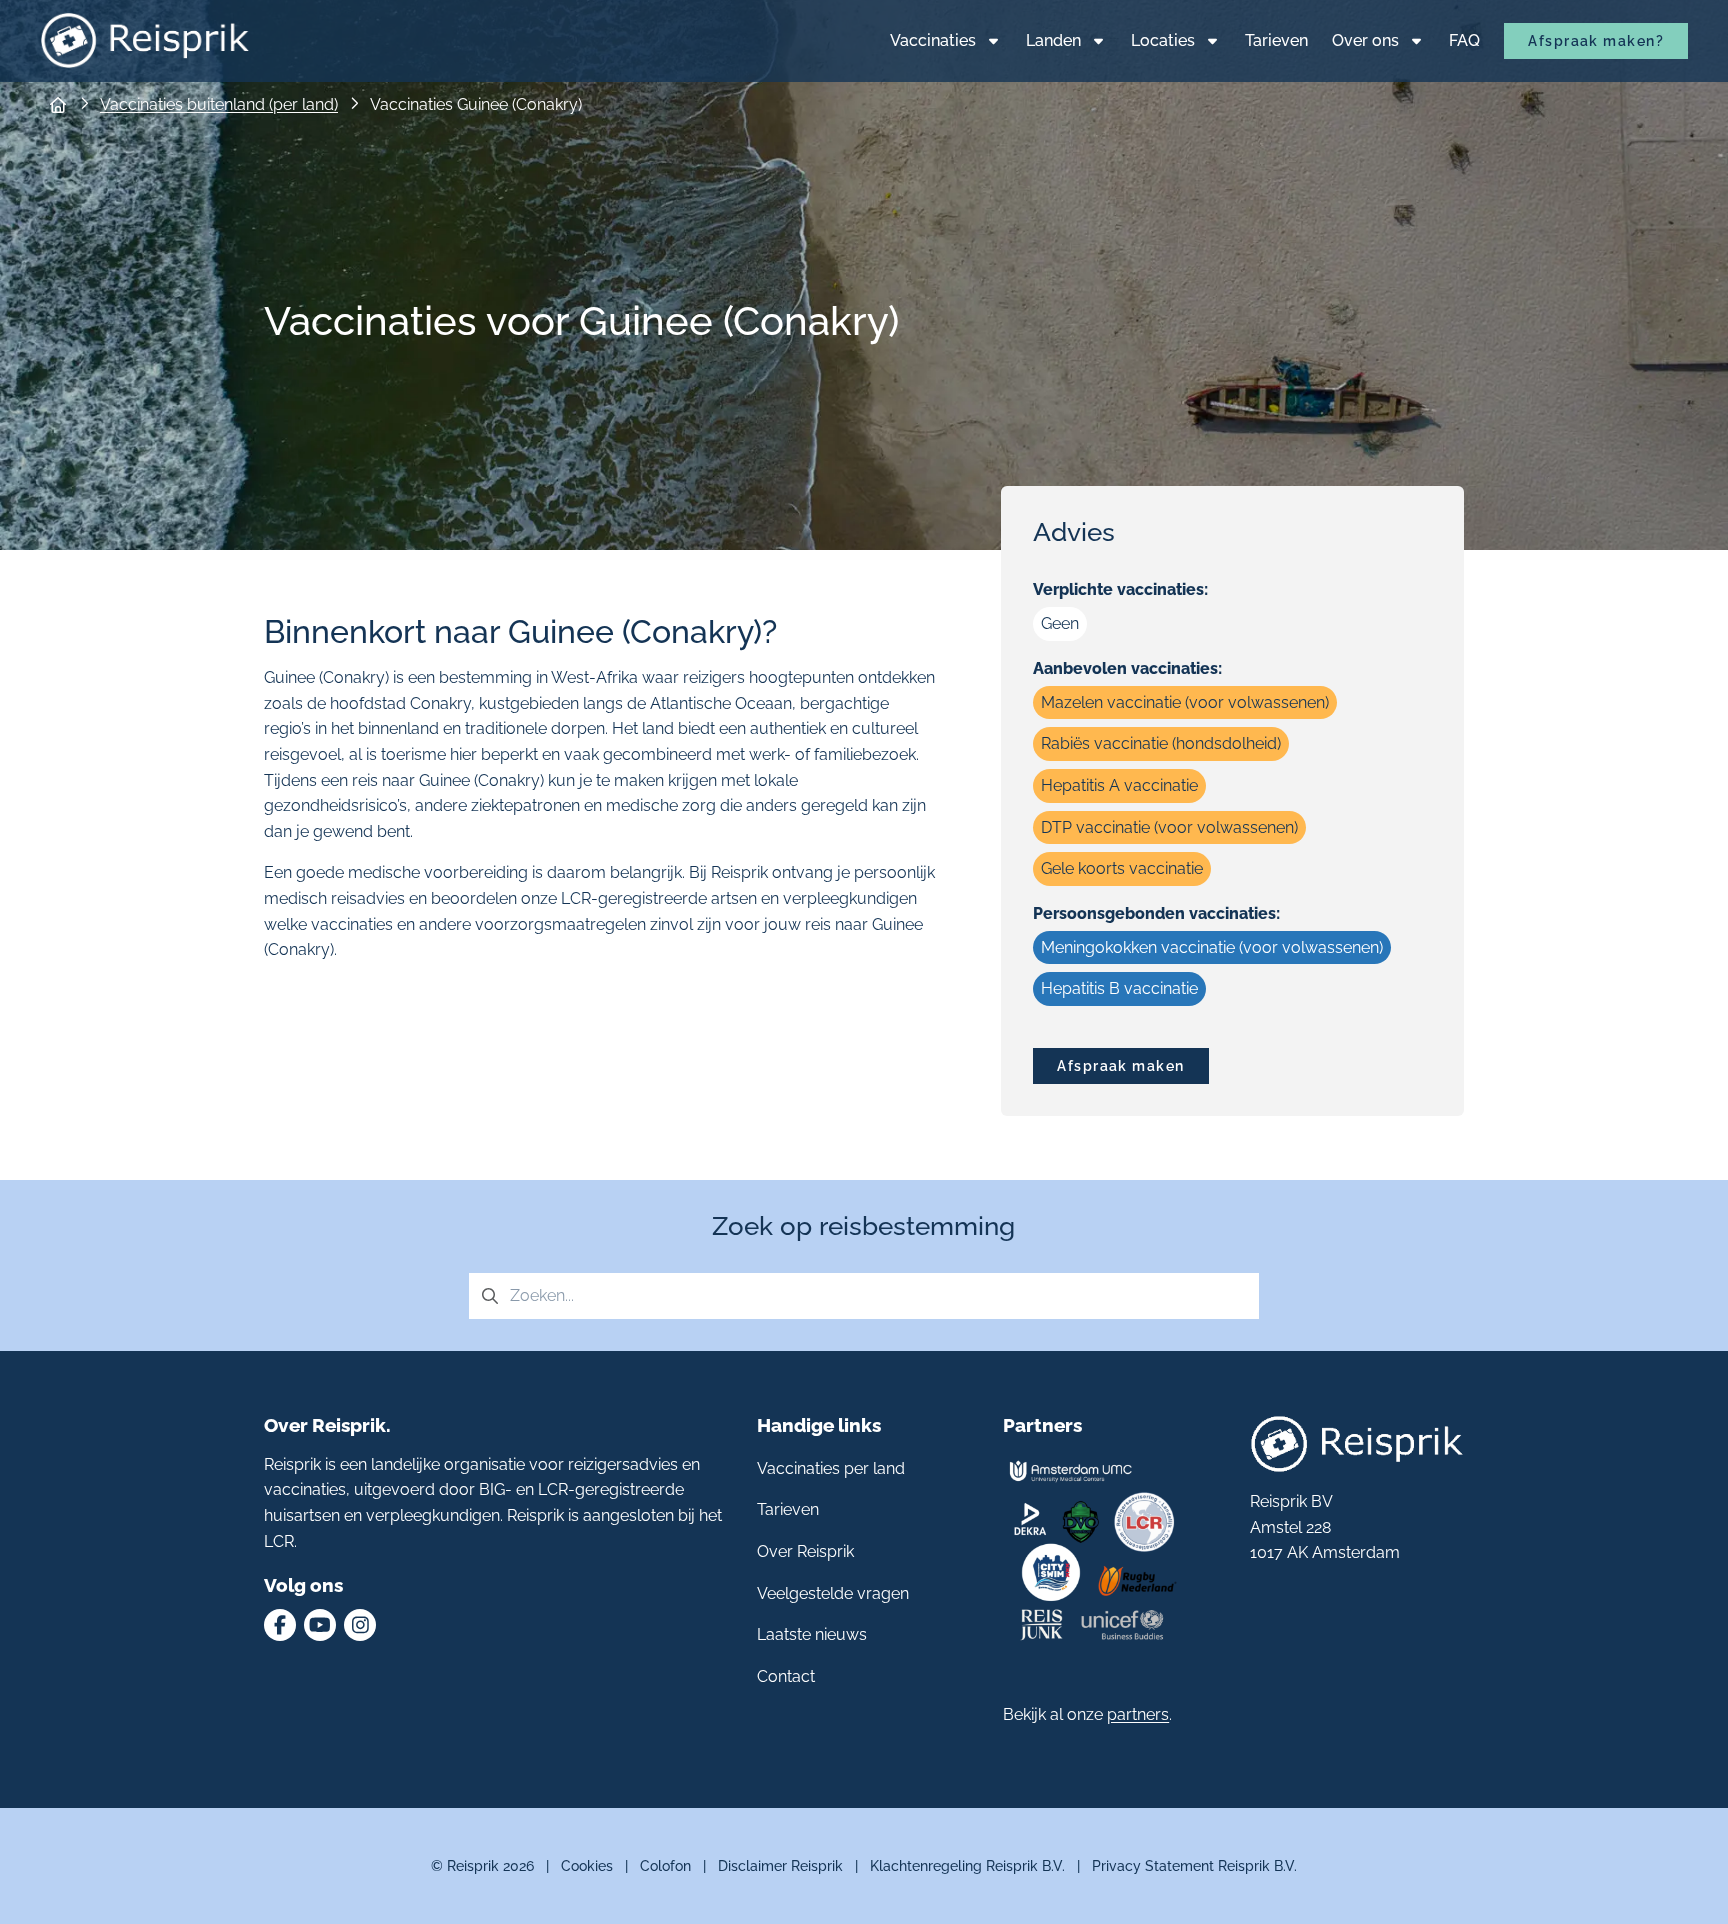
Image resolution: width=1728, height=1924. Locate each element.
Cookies (587, 1865)
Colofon (665, 1865)
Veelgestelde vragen (833, 1593)
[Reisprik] (145, 40)
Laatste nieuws (812, 1634)
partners (1138, 1714)
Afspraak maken (1120, 1065)
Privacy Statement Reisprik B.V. (1194, 1865)
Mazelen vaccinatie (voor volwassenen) (1185, 702)
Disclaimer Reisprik (780, 1865)
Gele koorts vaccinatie (1122, 868)
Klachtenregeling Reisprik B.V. (967, 1865)
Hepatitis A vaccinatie (1119, 785)
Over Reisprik (805, 1551)
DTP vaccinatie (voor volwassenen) (1169, 827)
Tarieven (788, 1509)
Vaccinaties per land (831, 1468)
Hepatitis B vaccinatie (1119, 988)
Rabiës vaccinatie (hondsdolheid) (1161, 743)
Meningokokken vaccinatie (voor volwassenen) (1212, 947)
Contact (786, 1676)
